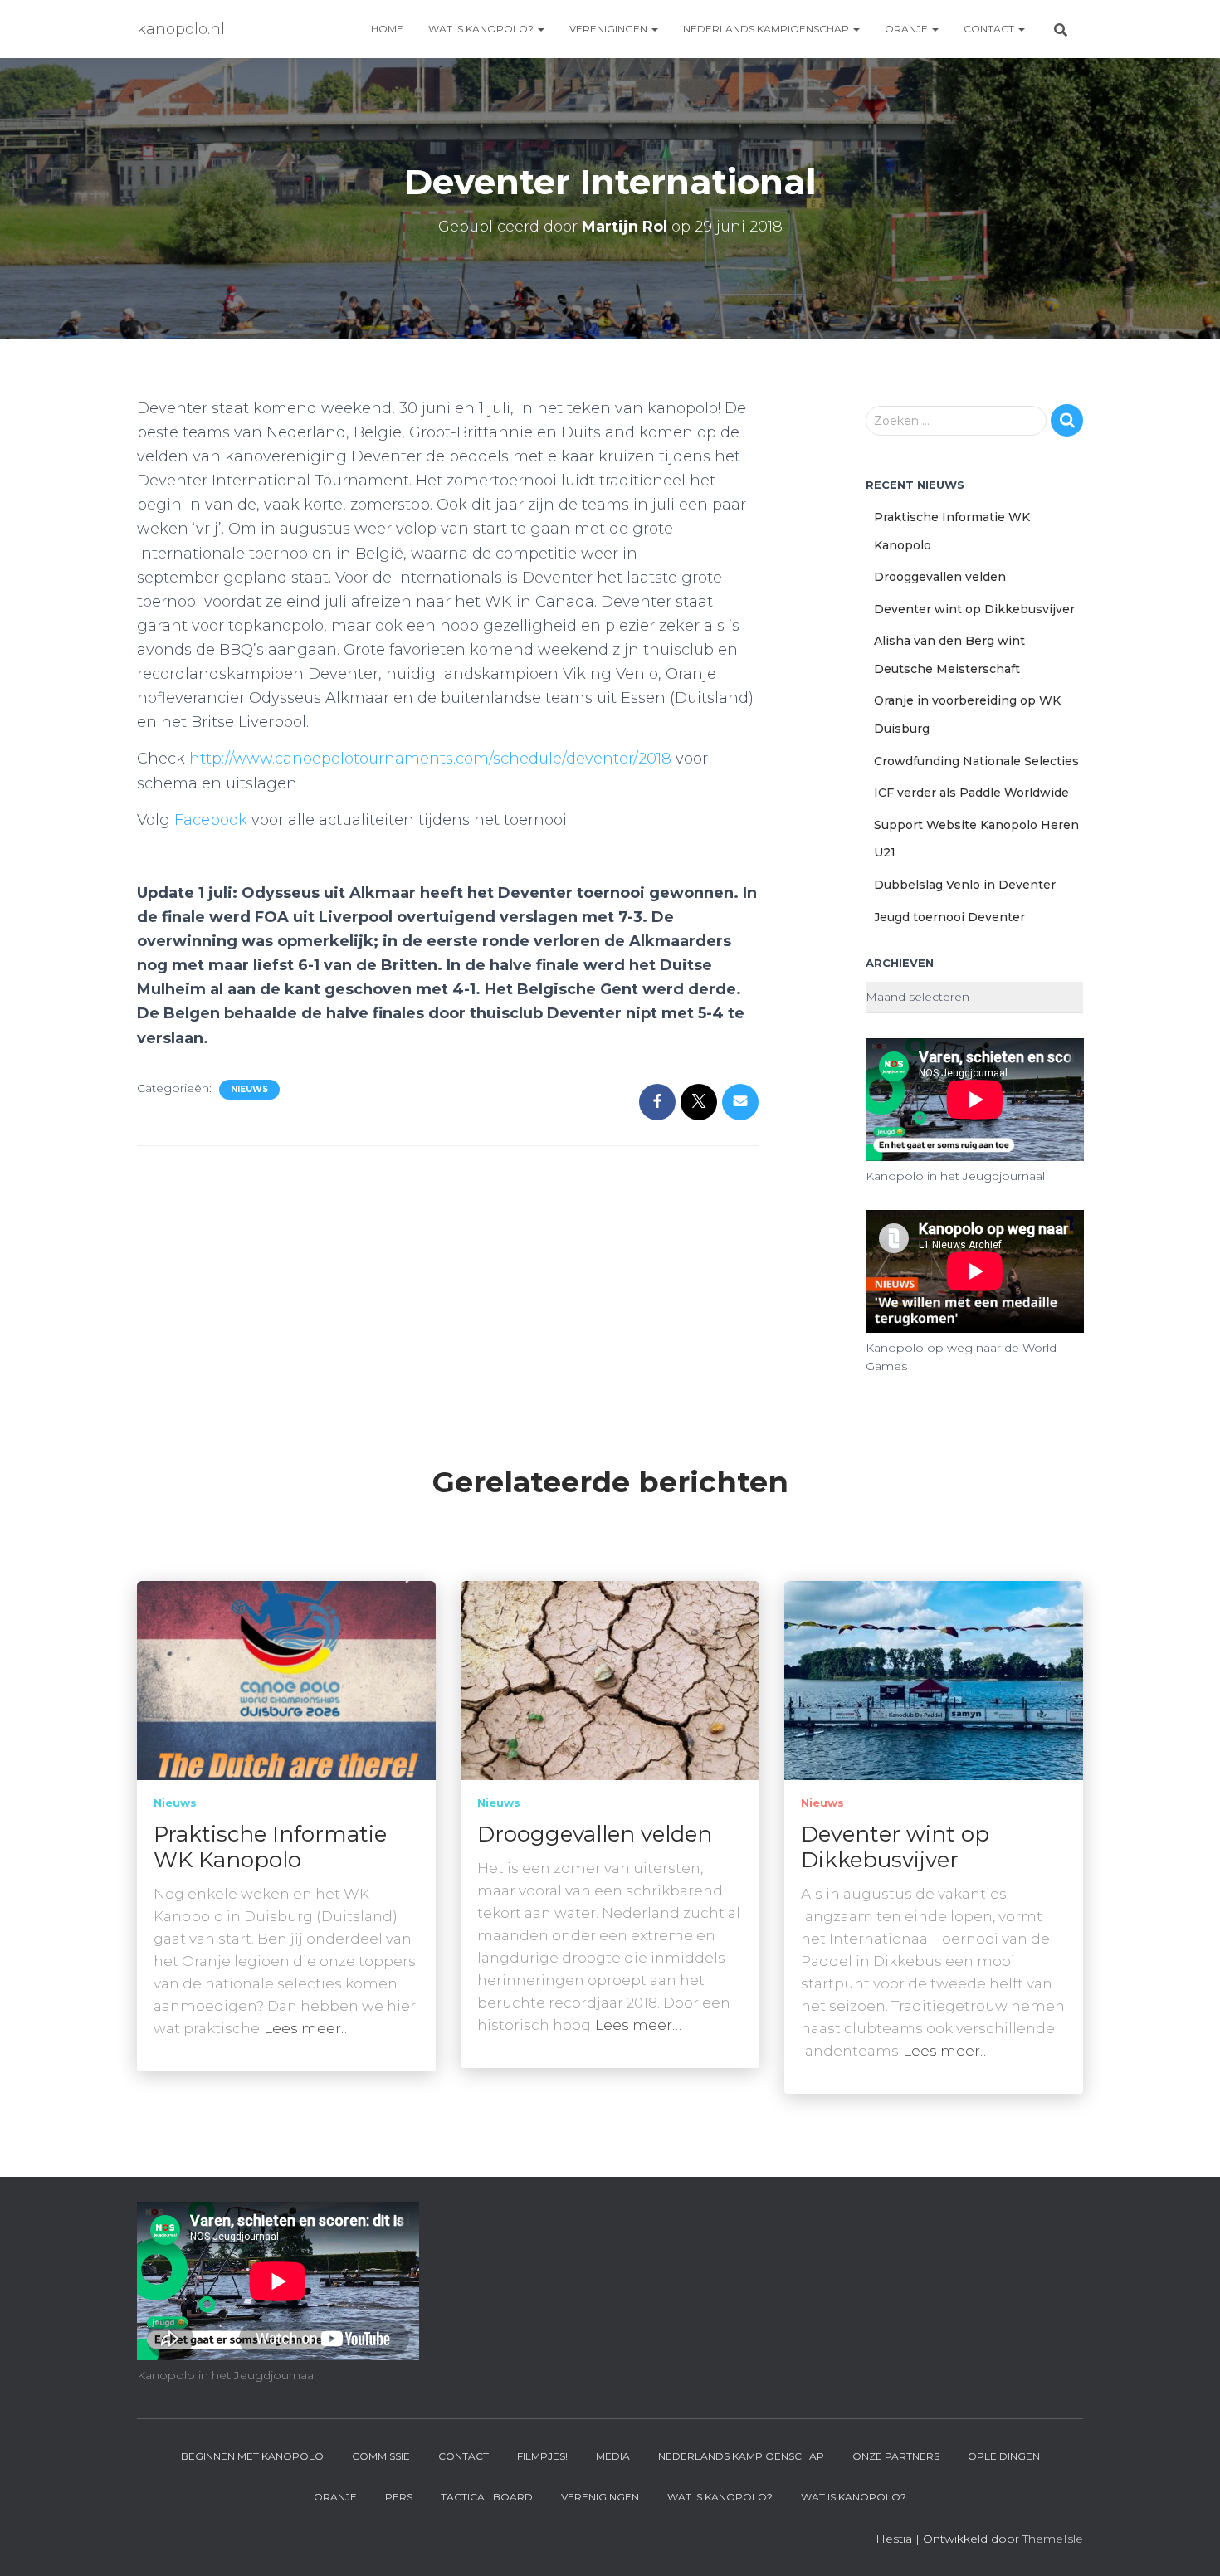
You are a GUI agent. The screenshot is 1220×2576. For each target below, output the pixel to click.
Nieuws (249, 1089)
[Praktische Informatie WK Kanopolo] (286, 1679)
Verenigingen (610, 29)
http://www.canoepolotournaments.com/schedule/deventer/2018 (430, 759)
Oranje (908, 29)
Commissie (381, 2456)
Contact (990, 29)
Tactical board (487, 2497)
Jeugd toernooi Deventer (949, 917)
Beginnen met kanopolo (252, 2456)
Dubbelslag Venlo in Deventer (965, 885)
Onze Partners (896, 2456)
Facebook (211, 820)
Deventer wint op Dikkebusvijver (974, 609)
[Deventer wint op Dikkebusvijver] (934, 1679)
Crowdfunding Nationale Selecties (976, 761)
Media (613, 2456)
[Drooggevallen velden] (610, 1679)
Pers (399, 2497)
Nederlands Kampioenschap (767, 29)
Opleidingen (1004, 2456)
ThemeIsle (1053, 2539)
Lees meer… (307, 2028)
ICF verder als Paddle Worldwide (971, 793)
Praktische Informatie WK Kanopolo (270, 1847)
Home (387, 29)
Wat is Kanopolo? (482, 29)
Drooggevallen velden (940, 577)
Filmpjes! (542, 2456)
